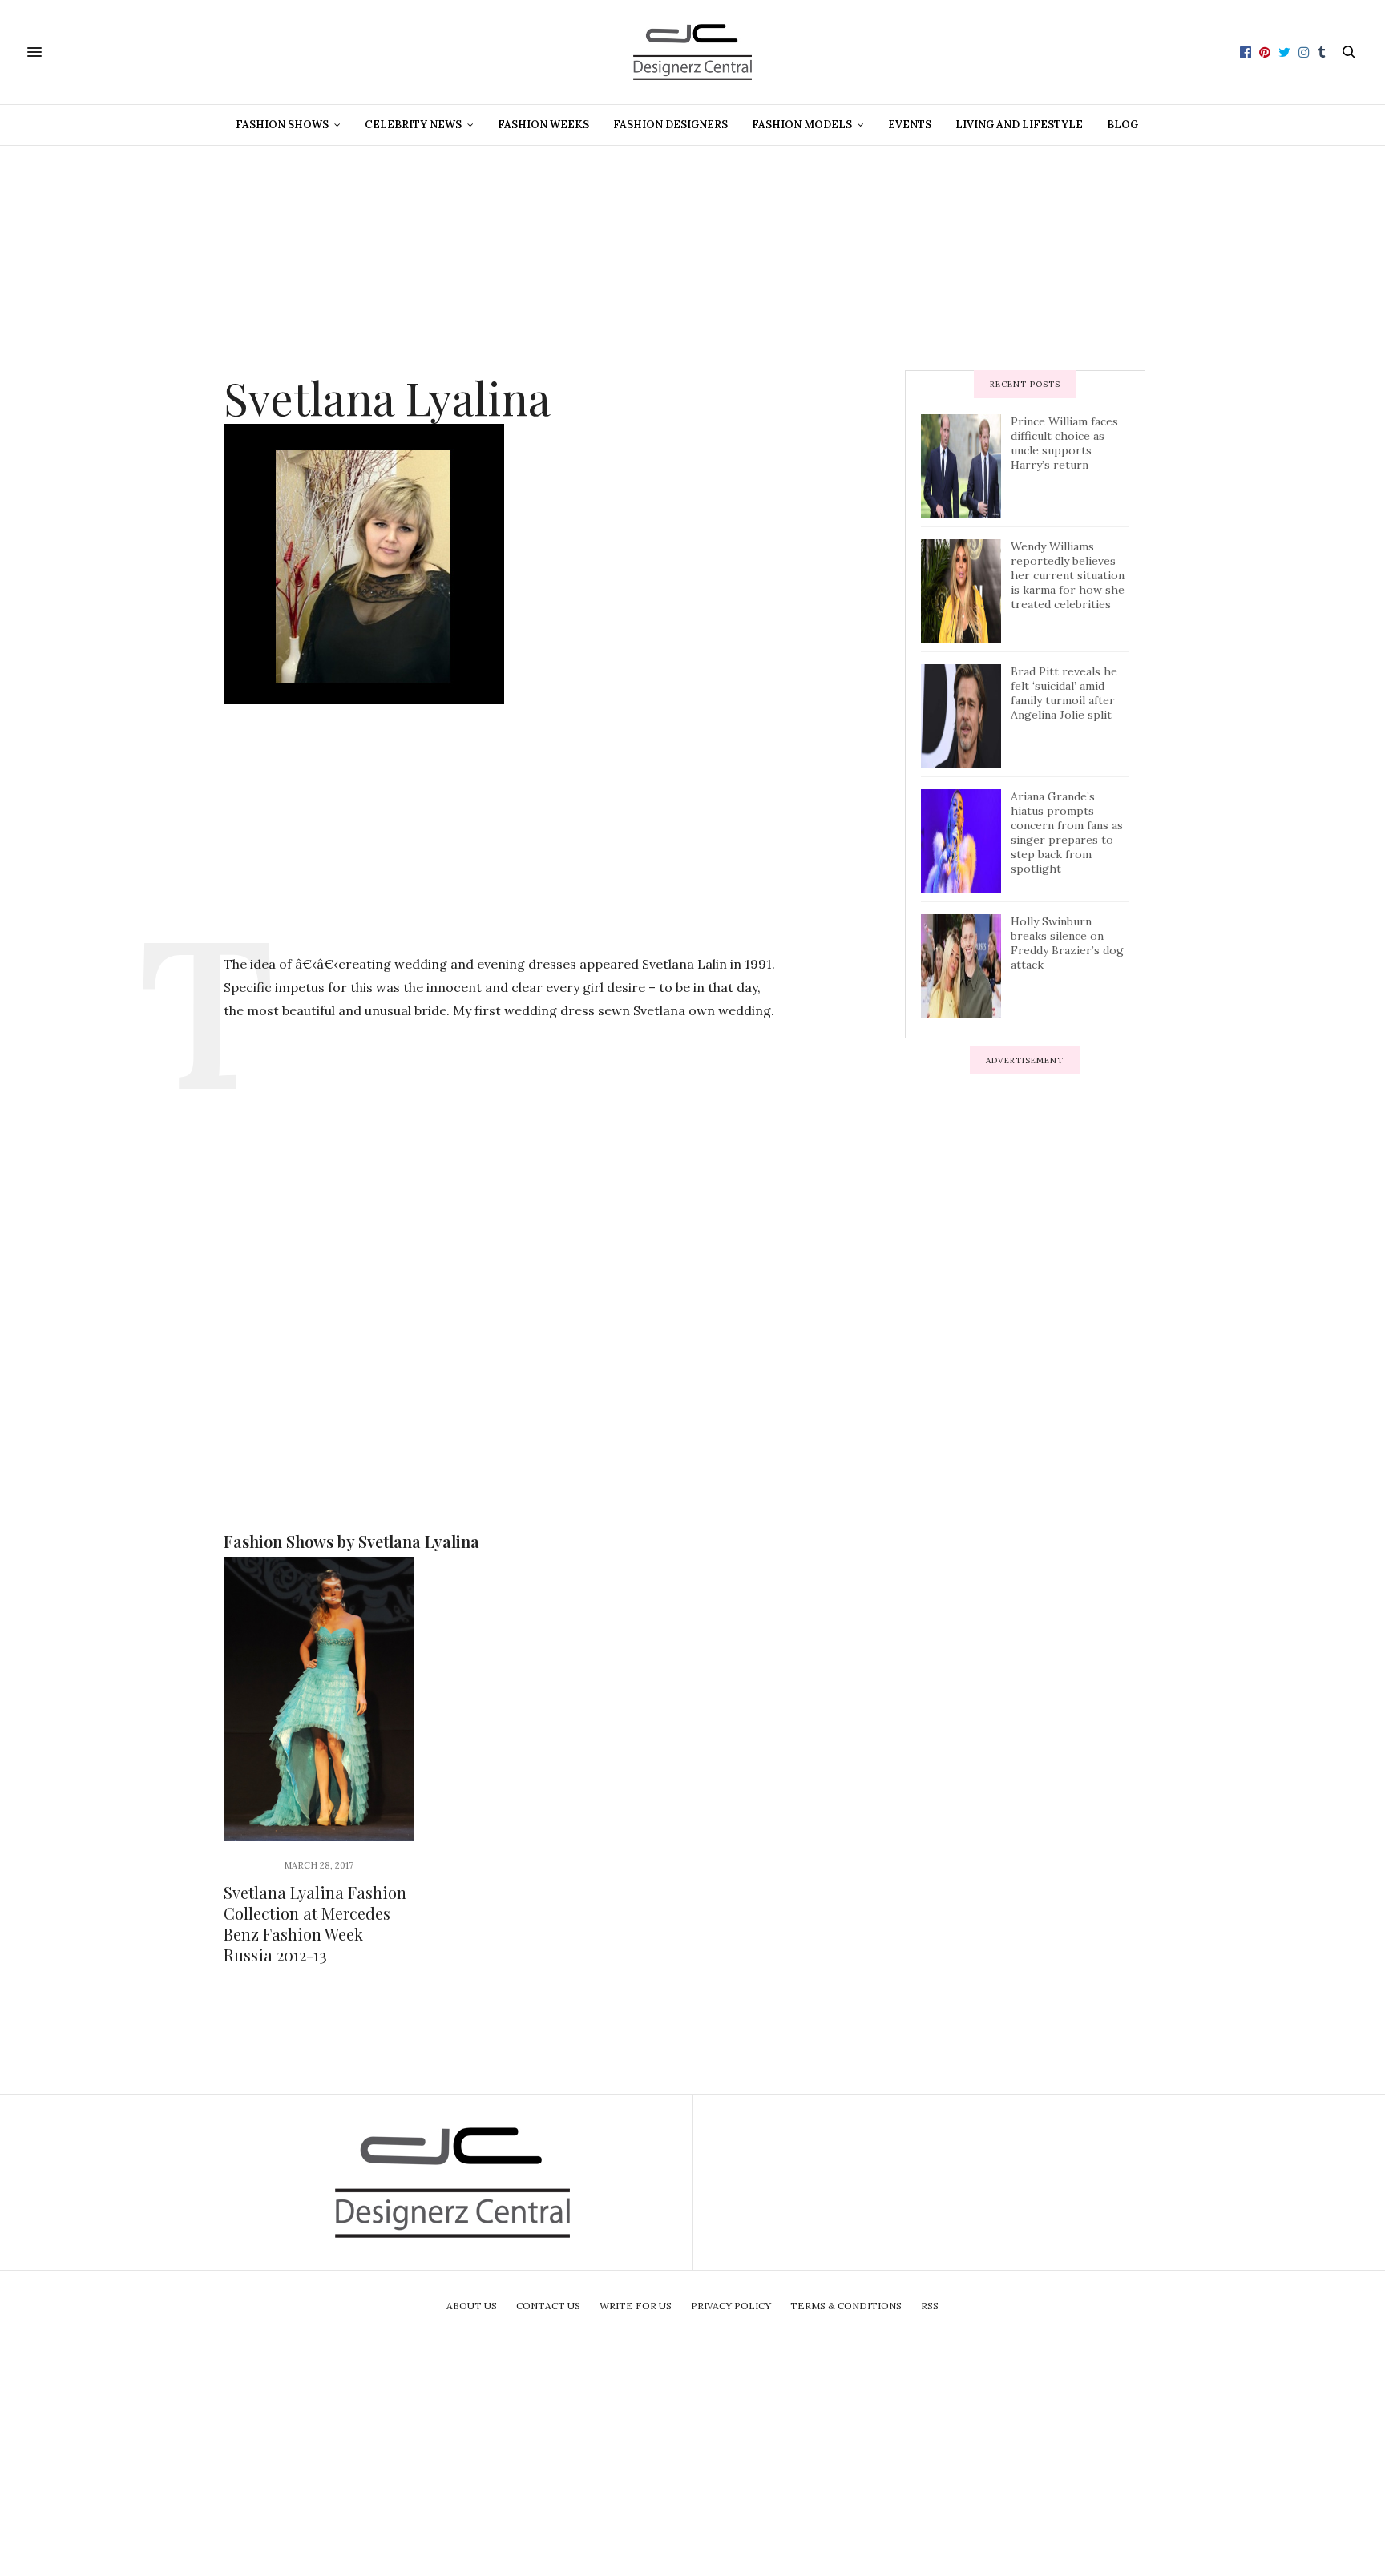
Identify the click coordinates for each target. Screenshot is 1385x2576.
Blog (1123, 125)
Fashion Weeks (543, 125)
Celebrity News (413, 125)
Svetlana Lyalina (387, 397)
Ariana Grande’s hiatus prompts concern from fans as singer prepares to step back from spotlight (1067, 832)
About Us (472, 2306)
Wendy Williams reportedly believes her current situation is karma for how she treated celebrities (1068, 575)
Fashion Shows (282, 125)
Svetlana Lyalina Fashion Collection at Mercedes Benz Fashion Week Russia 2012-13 (315, 1923)
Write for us (636, 2306)
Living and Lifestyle (1019, 125)
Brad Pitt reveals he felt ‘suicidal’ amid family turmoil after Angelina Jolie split (1064, 693)
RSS (930, 2306)
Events (910, 125)
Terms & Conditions (846, 2306)
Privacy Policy (731, 2306)
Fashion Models (802, 125)
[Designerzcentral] (693, 52)
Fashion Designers (670, 125)
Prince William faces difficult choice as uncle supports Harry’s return (1064, 443)
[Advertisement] (692, 258)
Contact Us (548, 2306)
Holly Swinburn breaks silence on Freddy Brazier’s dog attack (1067, 943)
